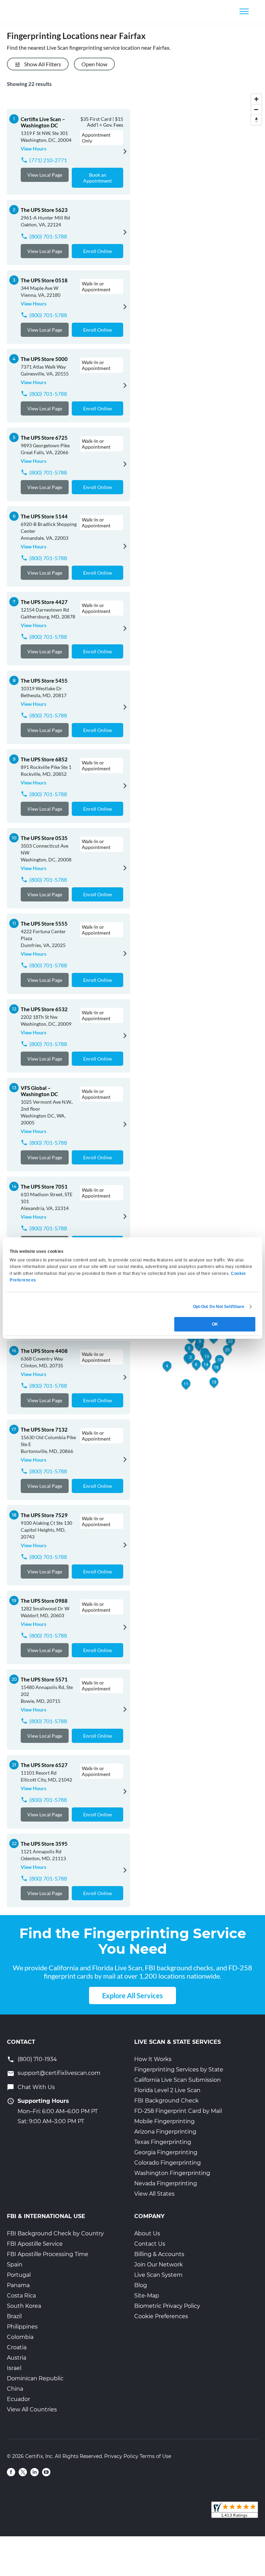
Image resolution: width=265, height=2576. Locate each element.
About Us (147, 2233)
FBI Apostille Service (35, 2244)
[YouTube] (46, 2472)
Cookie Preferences (161, 2316)
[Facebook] (11, 2472)
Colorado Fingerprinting (168, 2163)
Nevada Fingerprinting (166, 2183)
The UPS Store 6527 (44, 1765)
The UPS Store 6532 (44, 1009)
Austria (17, 2358)
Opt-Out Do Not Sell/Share (219, 1307)
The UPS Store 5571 (44, 1679)
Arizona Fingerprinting (165, 2132)
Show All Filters (43, 64)
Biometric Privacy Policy (167, 2306)
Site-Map (147, 2296)
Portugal (19, 2275)
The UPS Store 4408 (44, 1351)
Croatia (17, 2347)
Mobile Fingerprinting (164, 2121)
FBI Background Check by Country (55, 2233)
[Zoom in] (256, 99)
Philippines (22, 2327)
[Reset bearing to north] (256, 120)
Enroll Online (97, 251)
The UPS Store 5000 (44, 359)
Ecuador (18, 2399)
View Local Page (45, 175)
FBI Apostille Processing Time (48, 2254)
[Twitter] (23, 2472)
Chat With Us (36, 2087)
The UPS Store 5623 (44, 210)
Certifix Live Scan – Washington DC (43, 122)
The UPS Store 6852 (44, 759)
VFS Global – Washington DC (39, 1091)
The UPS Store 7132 (44, 1430)
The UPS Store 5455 (44, 681)
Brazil (14, 2316)
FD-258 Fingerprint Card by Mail (178, 2111)
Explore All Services (132, 1996)
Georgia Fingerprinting (166, 2152)
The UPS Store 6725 (44, 438)
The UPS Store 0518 (44, 280)
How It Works (153, 2059)
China (15, 2389)
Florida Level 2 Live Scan (167, 2090)
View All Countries (32, 2409)
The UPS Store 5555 (44, 924)
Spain (15, 2265)
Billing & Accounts (159, 2254)
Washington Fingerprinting (172, 2173)
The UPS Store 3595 (44, 1844)
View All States (154, 2194)
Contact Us (150, 2244)
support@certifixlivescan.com (59, 2073)
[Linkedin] (35, 2472)
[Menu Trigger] (244, 11)
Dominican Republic (35, 2378)
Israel (14, 2368)
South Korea (24, 2306)
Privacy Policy (121, 2456)
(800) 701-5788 (48, 236)
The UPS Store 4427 (44, 602)
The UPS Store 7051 (44, 1187)
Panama (18, 2285)
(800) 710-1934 (37, 2059)
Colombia (20, 2337)
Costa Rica (21, 2296)
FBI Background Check (166, 2101)
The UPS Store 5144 (44, 516)
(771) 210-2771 (48, 160)
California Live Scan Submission (178, 2080)
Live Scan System (158, 2275)
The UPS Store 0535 (44, 838)
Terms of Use (155, 2456)
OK (215, 1324)
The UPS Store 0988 (44, 1601)
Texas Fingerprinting (163, 2142)
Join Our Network (159, 2265)
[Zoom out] (256, 109)
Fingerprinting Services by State (179, 2070)
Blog (141, 2285)
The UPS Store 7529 (44, 1515)
